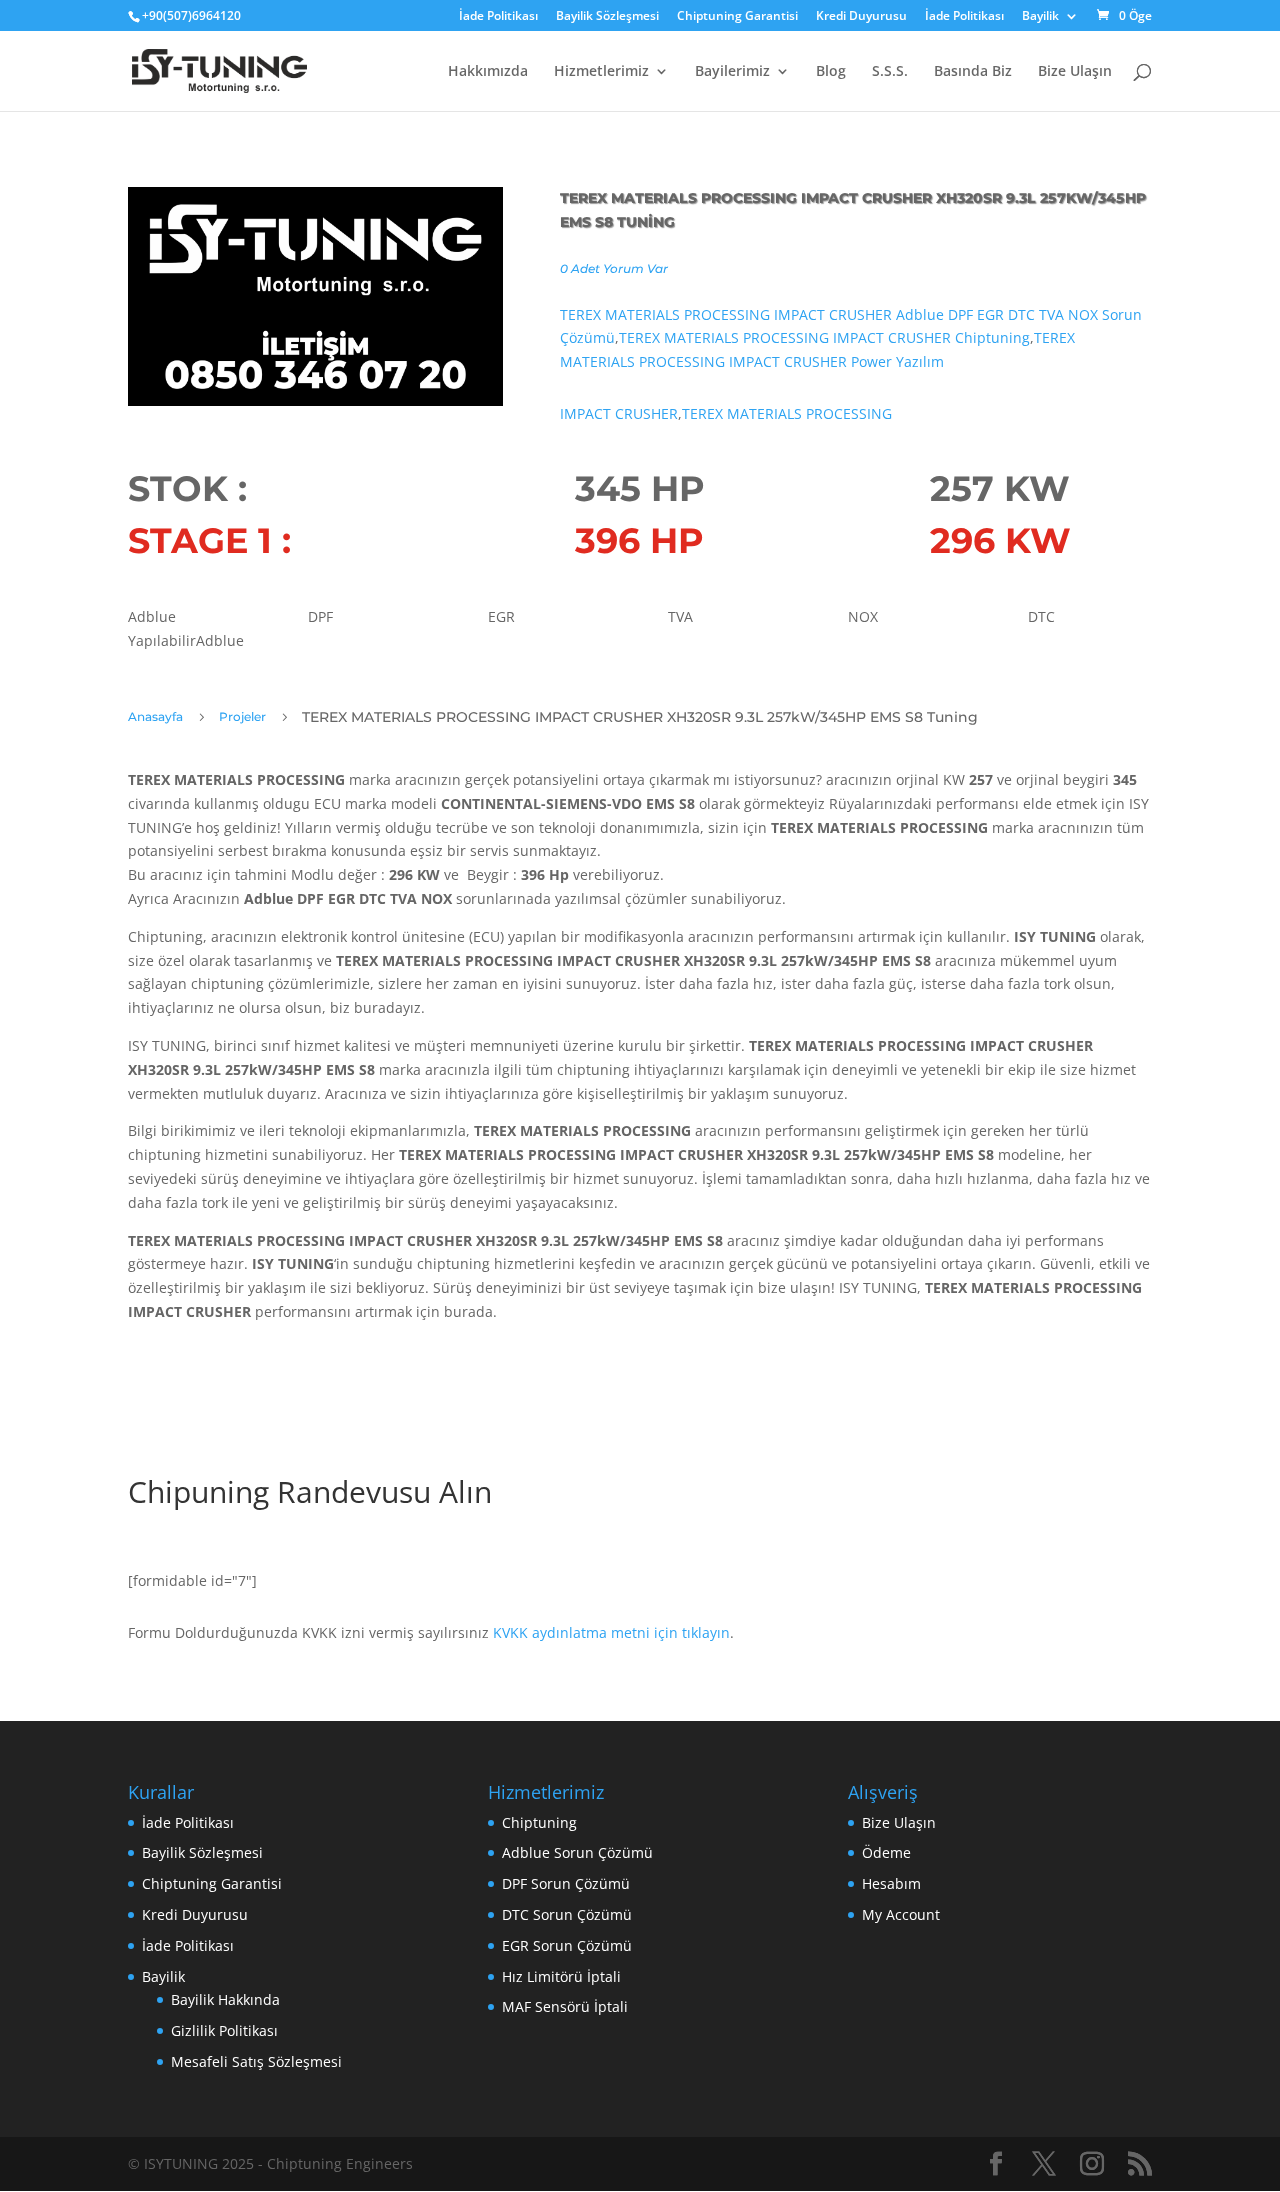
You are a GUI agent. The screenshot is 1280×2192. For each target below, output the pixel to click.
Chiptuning (539, 1822)
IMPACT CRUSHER (619, 413)
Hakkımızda (488, 72)
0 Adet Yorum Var (614, 268)
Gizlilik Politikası (224, 2030)
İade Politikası (498, 17)
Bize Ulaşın (1075, 72)
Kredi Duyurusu (861, 17)
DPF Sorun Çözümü (566, 1883)
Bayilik (1040, 17)
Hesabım (891, 1883)
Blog (831, 72)
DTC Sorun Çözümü (567, 1914)
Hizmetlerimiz (601, 72)
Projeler (242, 716)
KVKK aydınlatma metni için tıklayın (611, 1632)
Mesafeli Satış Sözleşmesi (256, 2061)
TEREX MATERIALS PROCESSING (787, 413)
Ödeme (886, 1852)
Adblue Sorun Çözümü (577, 1852)
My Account (901, 1914)
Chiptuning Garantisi (737, 17)
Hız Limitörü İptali (561, 1976)
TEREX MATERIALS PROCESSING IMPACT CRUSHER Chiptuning (824, 337)
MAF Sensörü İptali (565, 2006)
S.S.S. (890, 72)
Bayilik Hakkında (225, 1999)
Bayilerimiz (732, 72)
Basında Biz (973, 72)
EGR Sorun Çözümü (567, 1945)
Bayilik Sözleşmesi (607, 17)
